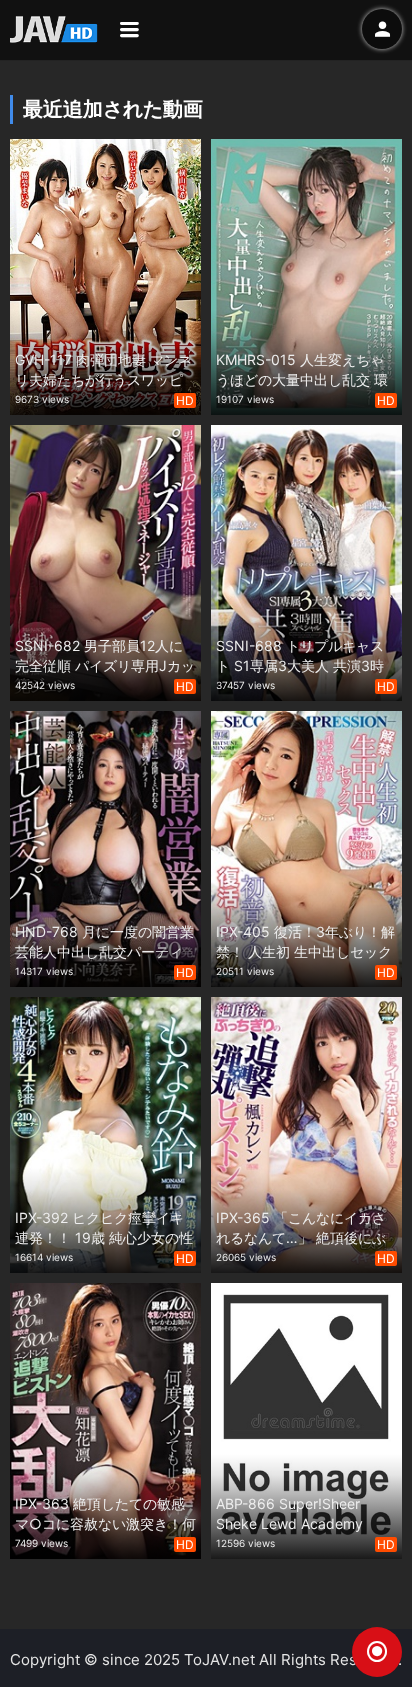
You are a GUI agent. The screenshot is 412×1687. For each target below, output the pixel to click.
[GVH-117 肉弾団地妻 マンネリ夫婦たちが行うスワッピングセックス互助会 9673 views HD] (105, 274)
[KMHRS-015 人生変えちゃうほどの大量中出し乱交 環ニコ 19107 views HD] (306, 274)
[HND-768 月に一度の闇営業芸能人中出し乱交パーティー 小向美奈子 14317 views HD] (105, 846)
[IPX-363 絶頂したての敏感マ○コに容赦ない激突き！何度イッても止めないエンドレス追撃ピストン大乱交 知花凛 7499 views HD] (105, 1418)
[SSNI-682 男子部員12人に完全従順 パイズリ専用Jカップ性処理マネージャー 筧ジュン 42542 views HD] (105, 560)
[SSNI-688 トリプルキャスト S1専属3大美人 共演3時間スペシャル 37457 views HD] (306, 560)
